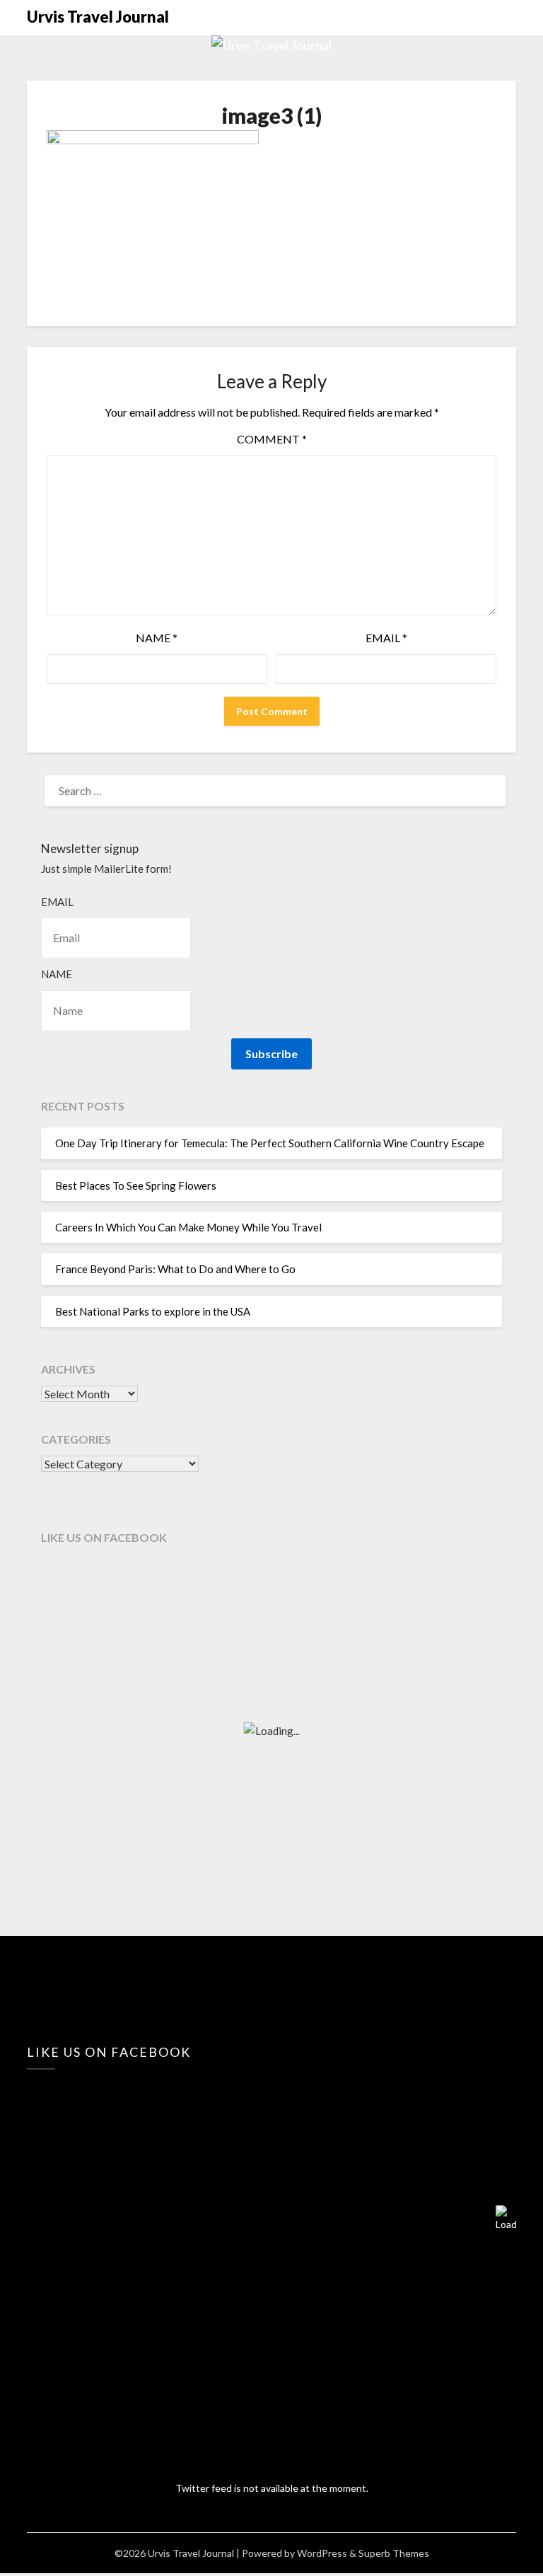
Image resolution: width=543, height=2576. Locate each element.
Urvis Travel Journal (98, 17)
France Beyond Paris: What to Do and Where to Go (175, 1269)
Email (386, 638)
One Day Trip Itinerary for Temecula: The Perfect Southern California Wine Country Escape (270, 1143)
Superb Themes (394, 2553)
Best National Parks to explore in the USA (153, 1311)
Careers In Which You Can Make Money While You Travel (188, 1227)
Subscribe (271, 1054)
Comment (272, 439)
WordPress (322, 2553)
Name (157, 638)
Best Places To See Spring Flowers (136, 1185)
